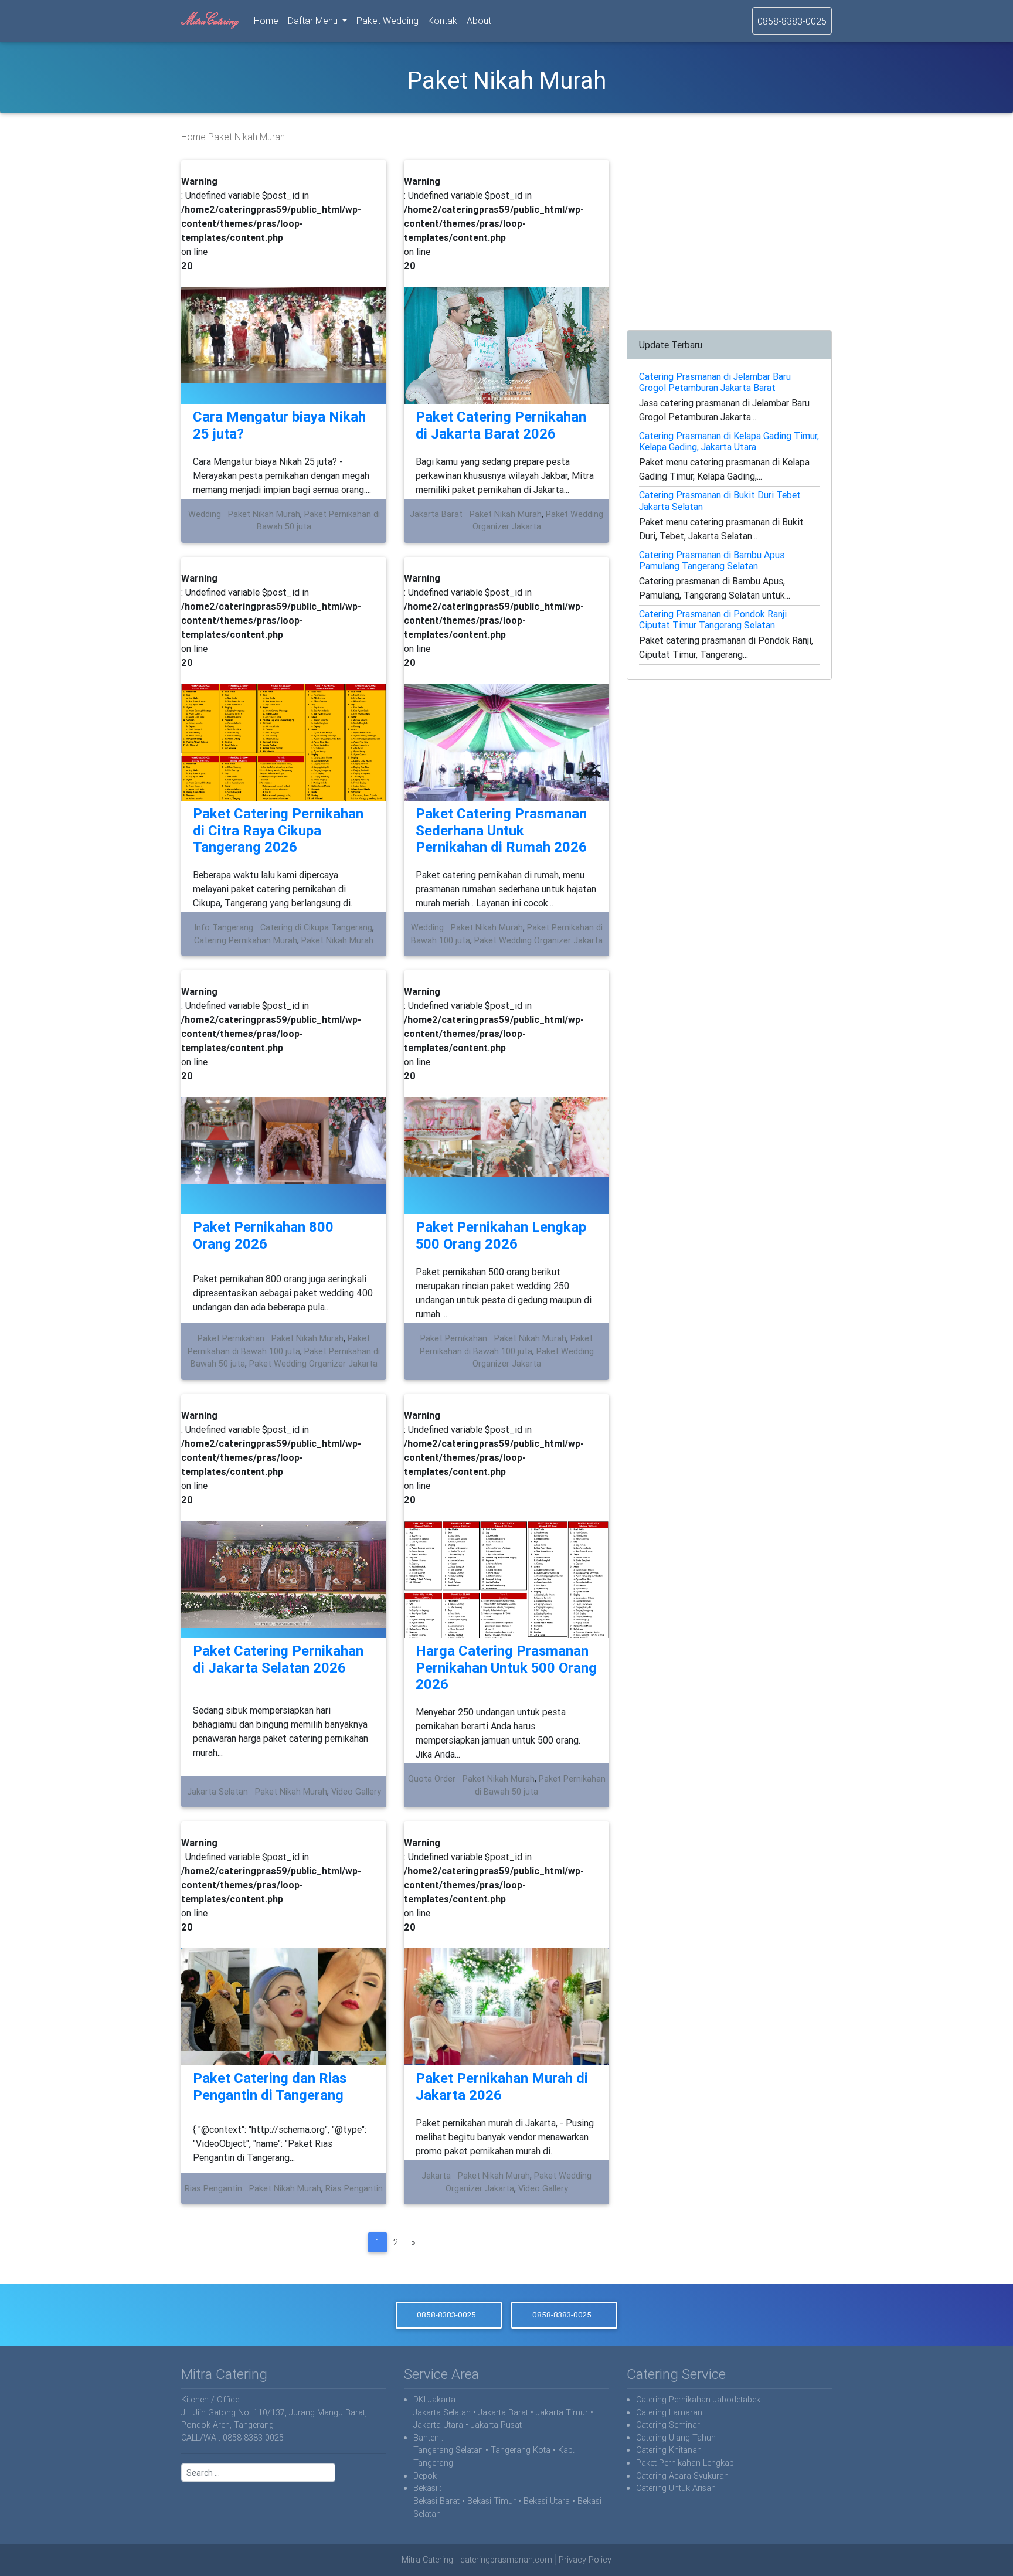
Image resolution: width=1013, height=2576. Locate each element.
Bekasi (425, 2488)
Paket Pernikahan (231, 1338)
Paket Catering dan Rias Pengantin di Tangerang (270, 2086)
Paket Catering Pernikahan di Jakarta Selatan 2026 (278, 1659)
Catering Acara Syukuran (682, 2476)
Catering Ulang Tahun (676, 2438)
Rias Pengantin (213, 2188)
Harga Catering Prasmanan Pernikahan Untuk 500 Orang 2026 (506, 1668)
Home (268, 20)
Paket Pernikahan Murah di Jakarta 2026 (502, 2086)
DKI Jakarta (434, 2400)
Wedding (205, 514)
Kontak (443, 21)
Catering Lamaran (669, 2412)
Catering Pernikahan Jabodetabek (698, 2400)
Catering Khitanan (669, 2450)
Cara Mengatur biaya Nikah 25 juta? (279, 425)
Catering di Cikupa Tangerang (316, 927)
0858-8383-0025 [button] (446, 2315)
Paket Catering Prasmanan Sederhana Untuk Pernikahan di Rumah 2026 (501, 830)
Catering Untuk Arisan (676, 2488)
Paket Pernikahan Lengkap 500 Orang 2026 (501, 1235)
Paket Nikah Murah (264, 514)
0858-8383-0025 (792, 21)
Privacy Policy (585, 2560)
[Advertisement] (729, 242)
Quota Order (432, 1779)
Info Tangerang (224, 927)
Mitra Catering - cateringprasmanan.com (477, 2560)
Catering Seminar (668, 2425)
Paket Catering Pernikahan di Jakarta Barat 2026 (501, 425)
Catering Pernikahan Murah (246, 940)
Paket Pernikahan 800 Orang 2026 (263, 1235)
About (479, 21)
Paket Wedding (387, 21)
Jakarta (436, 2176)
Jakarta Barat (436, 514)
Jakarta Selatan (217, 1792)
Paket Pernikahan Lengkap (685, 2463)
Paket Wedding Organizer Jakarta (538, 940)
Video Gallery (356, 1792)
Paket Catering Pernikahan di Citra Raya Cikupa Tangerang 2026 (278, 830)
